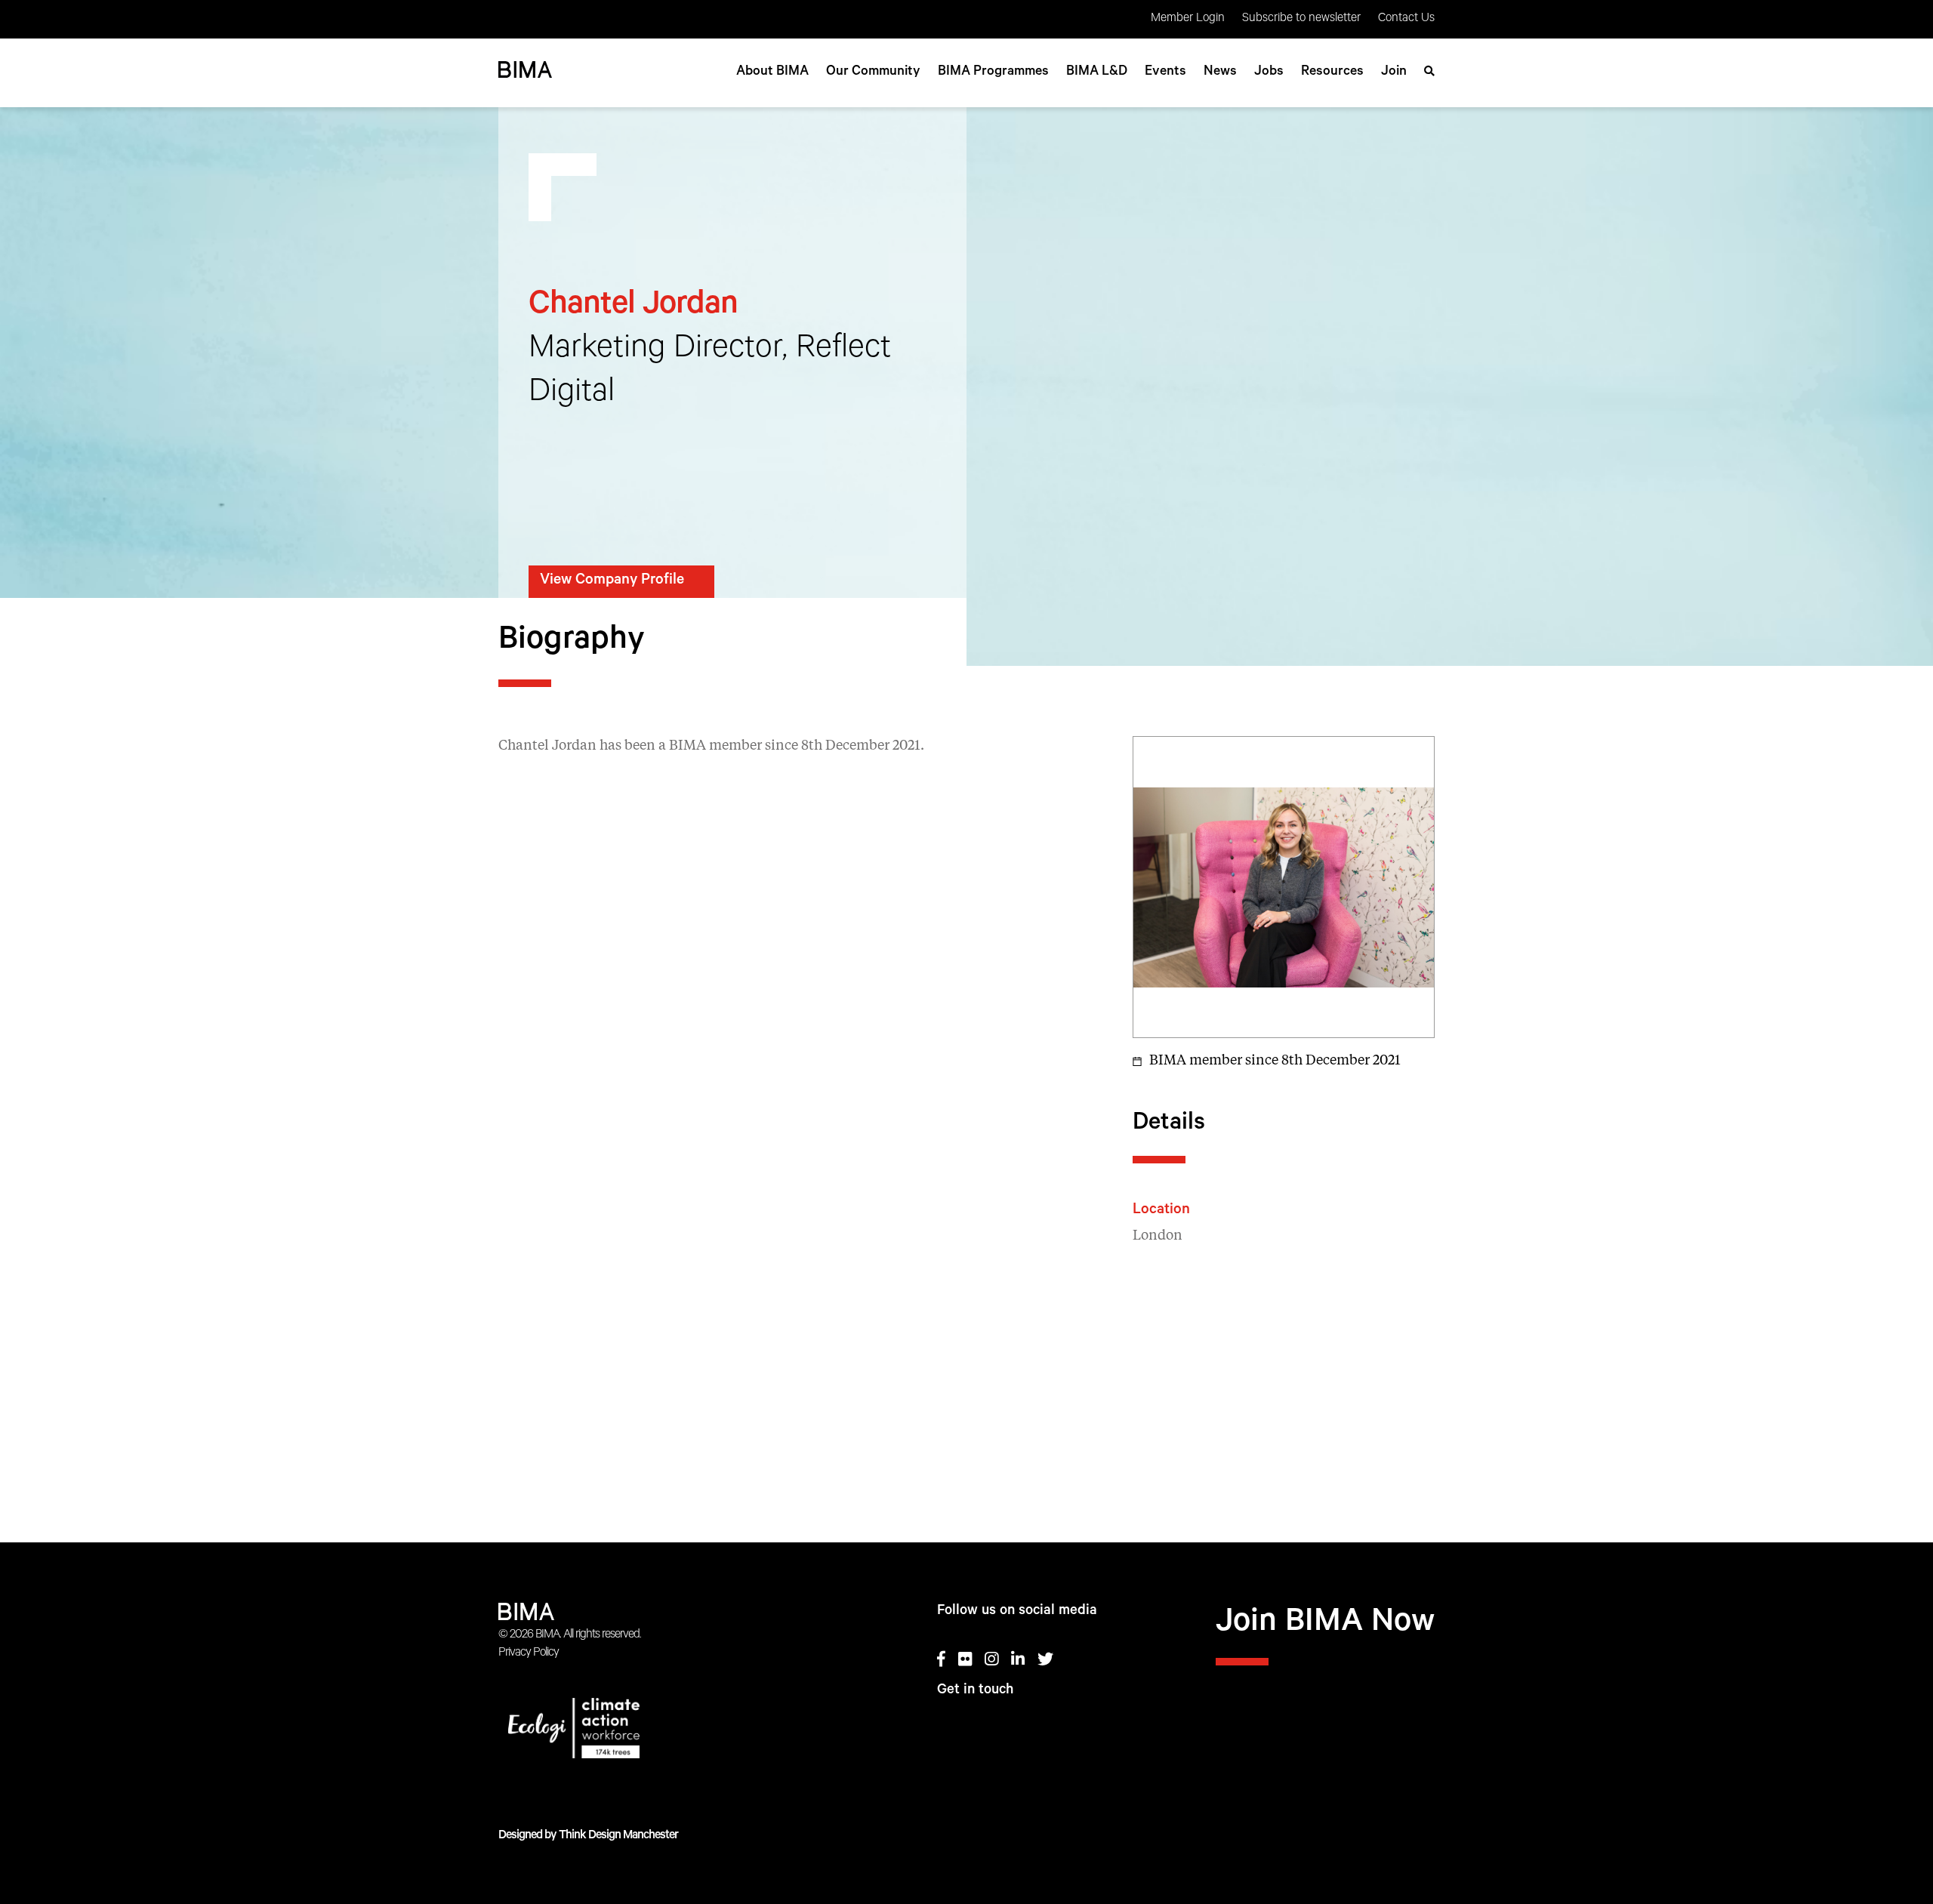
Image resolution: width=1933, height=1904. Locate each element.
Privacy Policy (529, 1653)
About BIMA (772, 72)
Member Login (1188, 19)
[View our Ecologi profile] (629, 1731)
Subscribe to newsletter (1301, 19)
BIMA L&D (1097, 72)
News (1220, 72)
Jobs (1269, 72)
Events (1165, 72)
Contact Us (1406, 19)
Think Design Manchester (618, 1836)
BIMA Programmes (993, 72)
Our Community (873, 72)
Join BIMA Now (1325, 1625)
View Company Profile (612, 581)
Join (1394, 72)
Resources (1332, 72)
